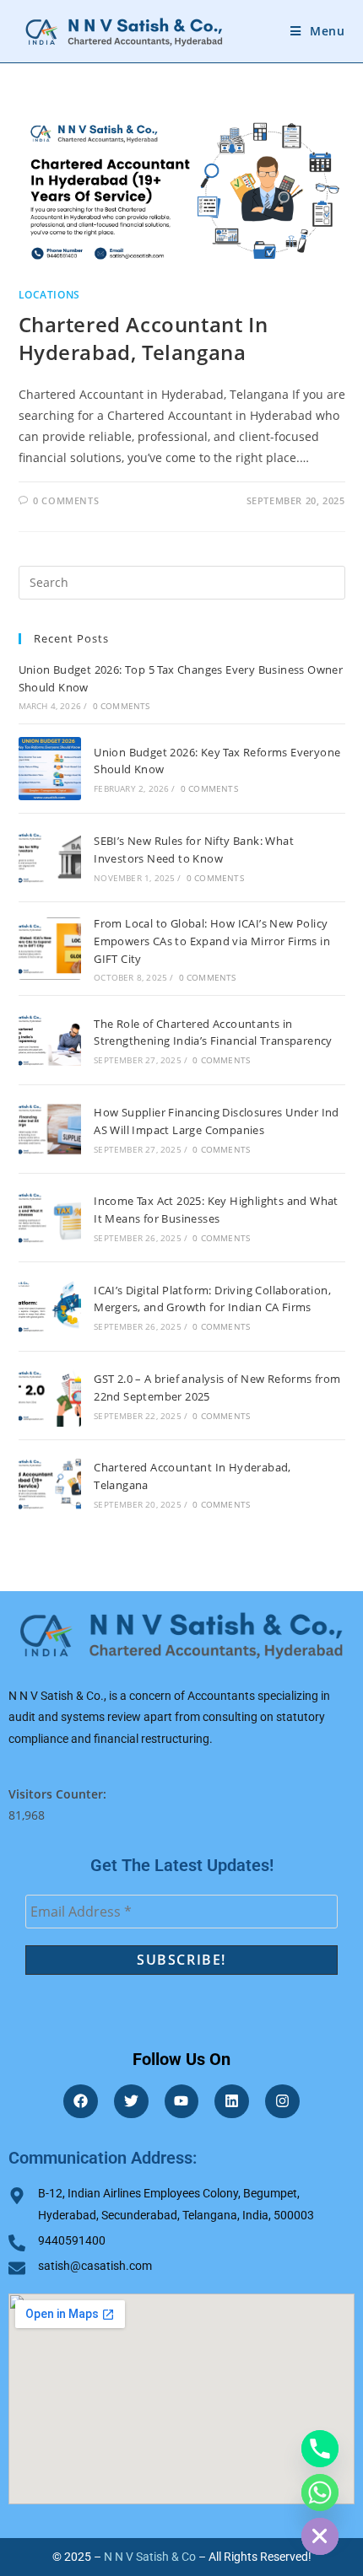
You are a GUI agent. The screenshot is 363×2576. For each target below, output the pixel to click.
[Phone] (320, 2449)
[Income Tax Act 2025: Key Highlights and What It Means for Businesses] (50, 1218)
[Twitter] (131, 2102)
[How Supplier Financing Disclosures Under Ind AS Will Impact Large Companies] (50, 1129)
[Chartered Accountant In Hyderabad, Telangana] (50, 1484)
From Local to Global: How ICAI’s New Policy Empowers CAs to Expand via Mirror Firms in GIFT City (212, 941)
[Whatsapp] (320, 2493)
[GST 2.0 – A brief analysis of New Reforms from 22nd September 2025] (50, 1396)
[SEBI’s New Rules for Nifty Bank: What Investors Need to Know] (50, 858)
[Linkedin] (232, 2102)
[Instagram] (282, 2102)
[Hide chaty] (320, 2536)
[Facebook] (81, 2102)
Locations (49, 295)
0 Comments (66, 500)
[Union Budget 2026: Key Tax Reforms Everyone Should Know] (50, 768)
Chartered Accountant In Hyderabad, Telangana (144, 339)
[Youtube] (182, 2102)
